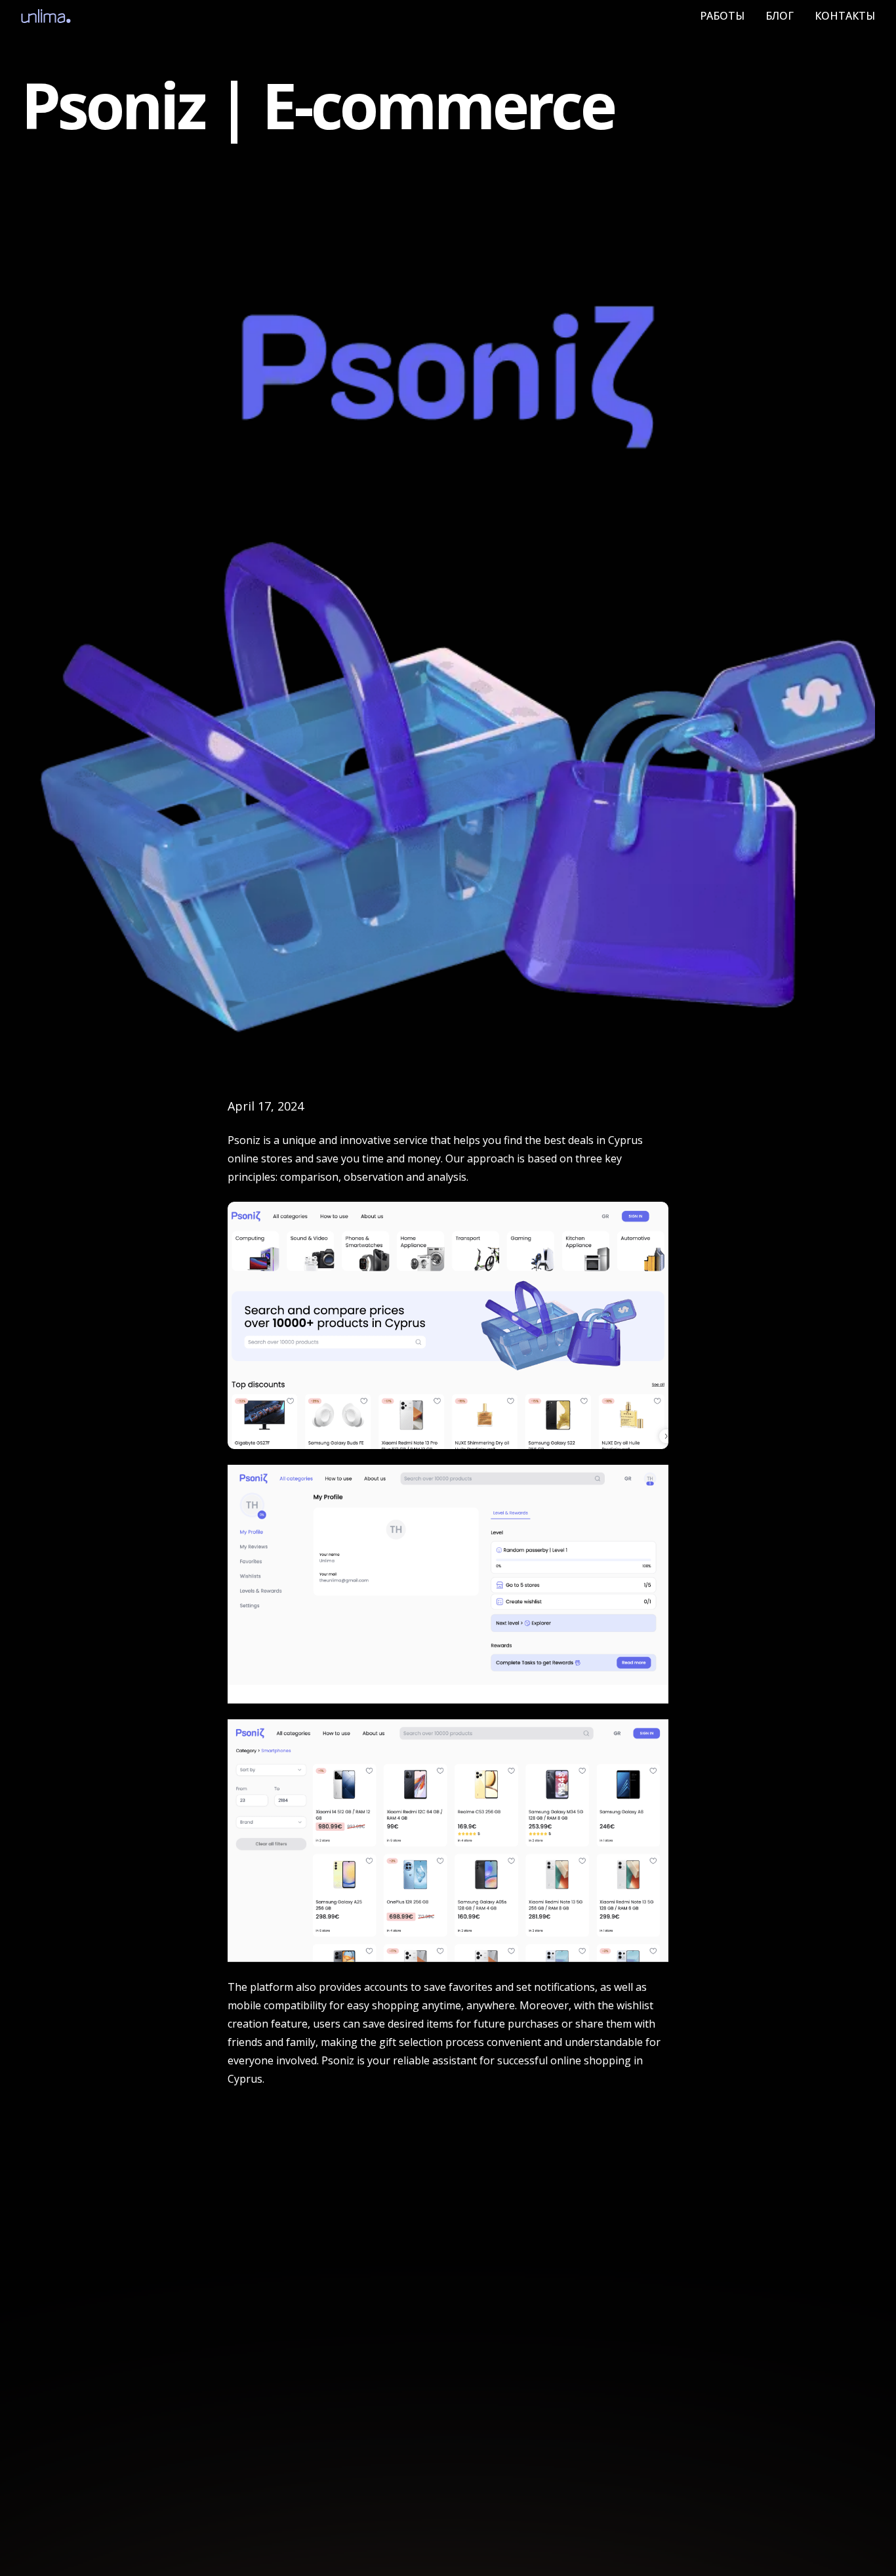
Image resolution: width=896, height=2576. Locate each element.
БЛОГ (780, 16)
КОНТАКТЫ (845, 16)
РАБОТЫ (722, 16)
